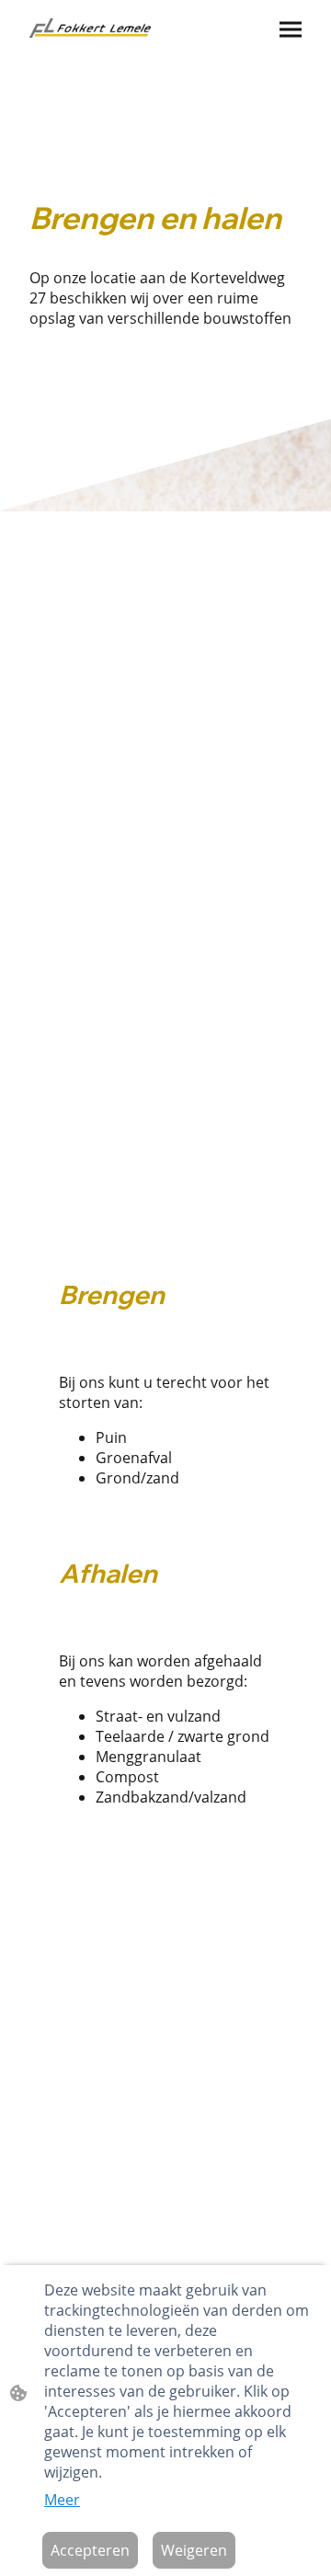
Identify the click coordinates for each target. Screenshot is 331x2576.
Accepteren (90, 2550)
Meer (62, 2500)
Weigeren (194, 2550)
